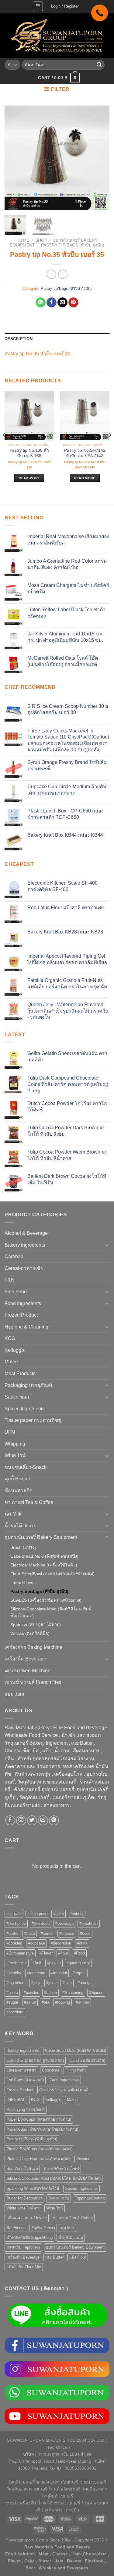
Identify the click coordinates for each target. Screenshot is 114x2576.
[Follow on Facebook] (10, 1820)
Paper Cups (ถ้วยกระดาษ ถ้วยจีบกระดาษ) (42, 2129)
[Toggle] (107, 1245)
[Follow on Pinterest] (54, 1820)
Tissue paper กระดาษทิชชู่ (33, 1420)
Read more (29, 478)
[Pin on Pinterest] (73, 303)
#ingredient (16, 1983)
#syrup (30, 2002)
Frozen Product (21, 1315)
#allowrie (14, 1914)
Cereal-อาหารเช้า (24, 1268)
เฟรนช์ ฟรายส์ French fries (33, 1682)
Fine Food (16, 1292)
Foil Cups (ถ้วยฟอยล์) (25, 2080)
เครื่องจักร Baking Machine (33, 1647)
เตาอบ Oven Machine (28, 1671)
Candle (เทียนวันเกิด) (87, 2060)
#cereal (47, 1933)
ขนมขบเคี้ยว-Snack (26, 1467)
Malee (11, 1362)
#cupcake (36, 1943)
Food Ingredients (23, 1303)
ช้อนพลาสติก (19, 1491)
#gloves (54, 1963)
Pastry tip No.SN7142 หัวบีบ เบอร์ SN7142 (85, 453)
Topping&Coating (90, 2198)
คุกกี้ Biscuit (17, 1479)
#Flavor (46, 1953)
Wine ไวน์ (15, 1455)
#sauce (50, 1993)
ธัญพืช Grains (43, 2228)
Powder (83, 2159)
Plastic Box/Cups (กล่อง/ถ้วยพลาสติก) (39, 2149)
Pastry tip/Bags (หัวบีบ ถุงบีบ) (73, 245)
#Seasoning (73, 1993)
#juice (51, 1983)
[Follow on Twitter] (32, 1820)
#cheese (67, 1933)
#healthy (14, 1973)
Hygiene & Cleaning (26, 1327)
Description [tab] (19, 339)
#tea (45, 2002)
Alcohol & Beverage (26, 1233)
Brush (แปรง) (23, 1547)
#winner (82, 2002)
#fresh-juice (17, 1963)
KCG (10, 1338)
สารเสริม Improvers (23, 2247)
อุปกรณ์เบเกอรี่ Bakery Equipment (41, 1537)
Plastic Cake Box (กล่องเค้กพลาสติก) (38, 2159)
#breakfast (89, 1923)
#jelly (36, 1983)
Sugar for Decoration (24, 2198)
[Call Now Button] (100, 13)
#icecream (36, 1973)
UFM (10, 1432)
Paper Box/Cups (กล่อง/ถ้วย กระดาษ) (39, 2119)
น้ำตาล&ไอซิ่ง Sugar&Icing (29, 2238)
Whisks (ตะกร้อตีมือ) (30, 1633)
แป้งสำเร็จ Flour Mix (24, 2267)
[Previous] (14, 158)
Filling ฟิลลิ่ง (76, 2070)
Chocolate (51, 2070)
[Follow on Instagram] (21, 1820)
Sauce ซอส (17, 1397)
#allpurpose (37, 1914)
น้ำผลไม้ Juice (20, 1526)
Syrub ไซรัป (59, 2198)
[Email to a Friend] (62, 303)
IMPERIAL (16, 2100)
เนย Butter (54, 2257)
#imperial (59, 1973)
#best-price (16, 1923)
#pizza (12, 1993)
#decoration (61, 1943)
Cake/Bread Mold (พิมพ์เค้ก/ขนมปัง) (44, 1556)
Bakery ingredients (25, 1245)
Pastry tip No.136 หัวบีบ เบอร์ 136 (29, 453)
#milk (67, 1983)
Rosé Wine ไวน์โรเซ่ (61, 2169)
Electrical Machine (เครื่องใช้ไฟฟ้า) (44, 1565)
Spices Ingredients (25, 1409)
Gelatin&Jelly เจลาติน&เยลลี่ (64, 2090)
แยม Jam (14, 1694)
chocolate (15, 2012)
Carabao (14, 1256)
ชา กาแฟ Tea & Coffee (29, 1502)
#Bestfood (41, 1923)
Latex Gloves (23, 1583)
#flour (63, 1953)
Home (23, 240)
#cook (85, 1933)
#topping (62, 2002)
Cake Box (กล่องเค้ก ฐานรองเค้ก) (35, 2060)
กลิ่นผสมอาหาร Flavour (27, 2218)
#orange (85, 1983)
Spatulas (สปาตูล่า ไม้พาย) (36, 1625)
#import (79, 1973)
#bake (59, 1914)
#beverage (64, 1923)
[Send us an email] (43, 1820)
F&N (10, 1280)
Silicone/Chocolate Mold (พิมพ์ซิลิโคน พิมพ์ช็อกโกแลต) (51, 1612)
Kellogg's (15, 1350)
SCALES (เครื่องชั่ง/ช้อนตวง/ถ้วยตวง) (46, 1600)
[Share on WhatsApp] (41, 303)
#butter (12, 1933)
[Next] (100, 158)
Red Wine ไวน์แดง (22, 2169)
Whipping (15, 1444)
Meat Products (20, 1373)
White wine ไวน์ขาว (23, 2208)
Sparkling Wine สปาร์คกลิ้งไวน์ (33, 2188)
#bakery (77, 1914)
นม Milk (13, 1514)
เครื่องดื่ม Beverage (25, 1659)
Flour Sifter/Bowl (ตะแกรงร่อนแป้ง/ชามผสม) (52, 1574)
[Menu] (38, 6)
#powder (31, 1993)
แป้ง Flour (78, 2257)
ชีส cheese (16, 2228)
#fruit (37, 1963)
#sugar (12, 2002)
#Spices (96, 1993)
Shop (41, 240)
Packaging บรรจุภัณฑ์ (28, 1385)
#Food (79, 1953)
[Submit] (99, 65)
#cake (30, 1933)
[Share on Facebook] (52, 303)
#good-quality (78, 1963)
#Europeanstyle (20, 1953)
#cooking (14, 1943)
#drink (82, 1943)
